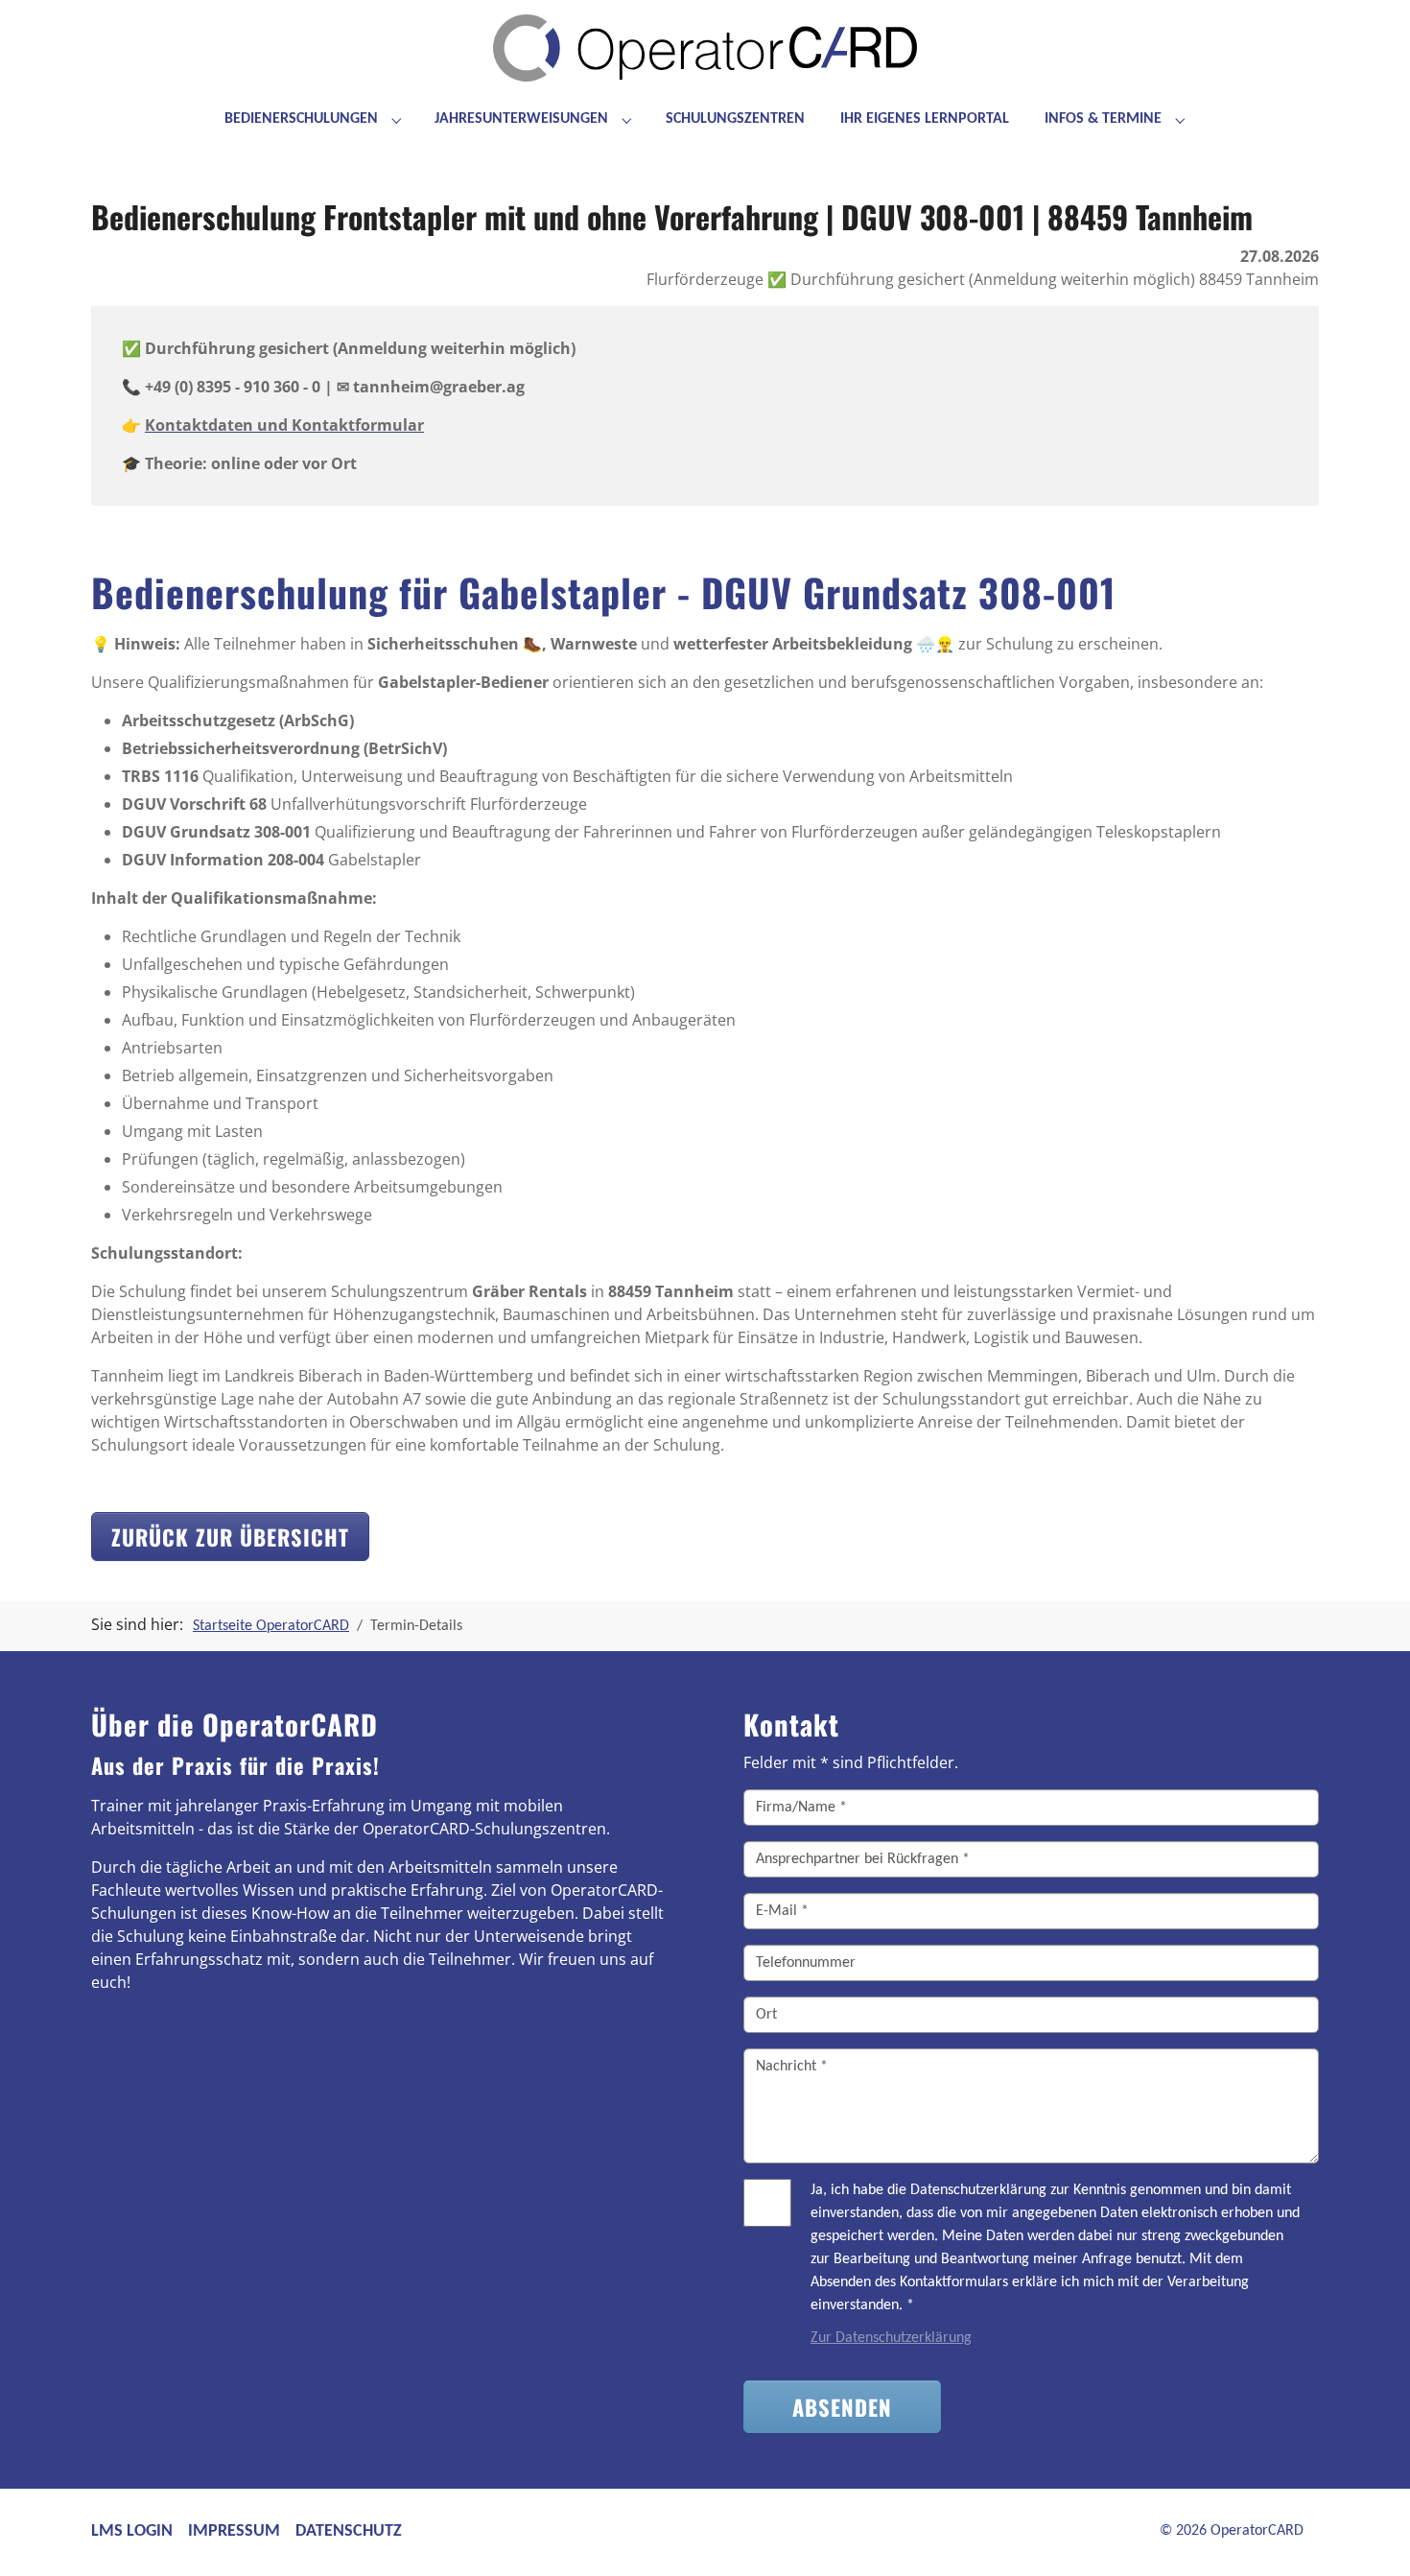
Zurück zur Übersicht (230, 1536)
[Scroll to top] (1368, 2534)
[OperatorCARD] (705, 58)
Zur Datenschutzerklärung (891, 2338)
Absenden (842, 2407)
